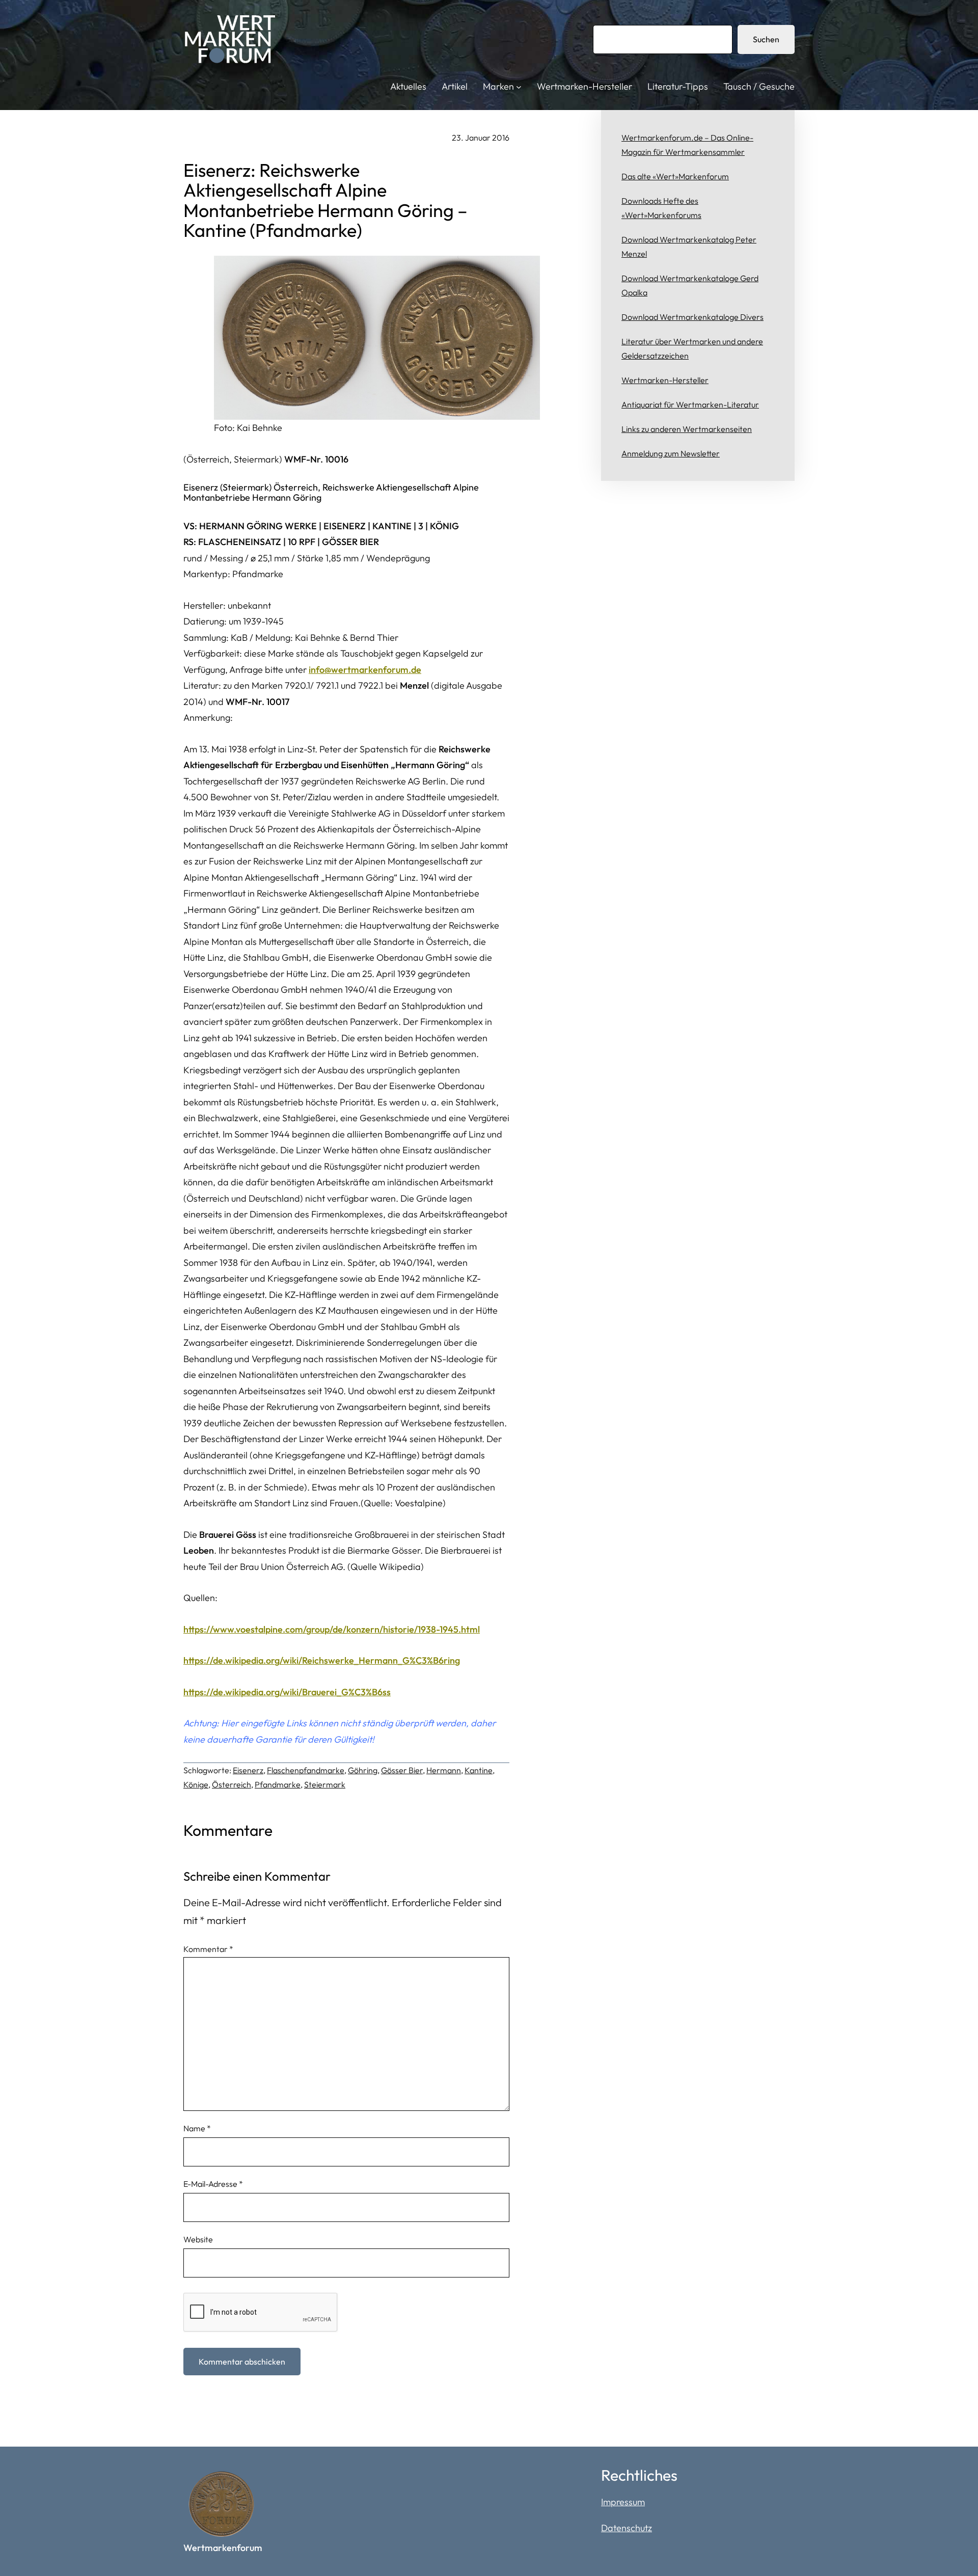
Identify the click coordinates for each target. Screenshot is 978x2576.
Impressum (623, 2502)
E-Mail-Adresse (213, 2184)
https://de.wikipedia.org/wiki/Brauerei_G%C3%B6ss (287, 1692)
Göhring (363, 1770)
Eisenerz (248, 1770)
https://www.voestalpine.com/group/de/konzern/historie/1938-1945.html (332, 1629)
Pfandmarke (278, 1784)
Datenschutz (627, 2528)
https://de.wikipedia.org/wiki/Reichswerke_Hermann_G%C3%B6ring (322, 1660)
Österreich (232, 1784)
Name (197, 2128)
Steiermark (325, 1784)
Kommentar (208, 1949)
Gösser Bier (402, 1770)
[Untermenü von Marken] (519, 87)
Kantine (479, 1770)
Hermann (444, 1770)
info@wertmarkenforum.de (365, 670)
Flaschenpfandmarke (306, 1770)
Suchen (766, 39)
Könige (196, 1784)
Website (198, 2239)
